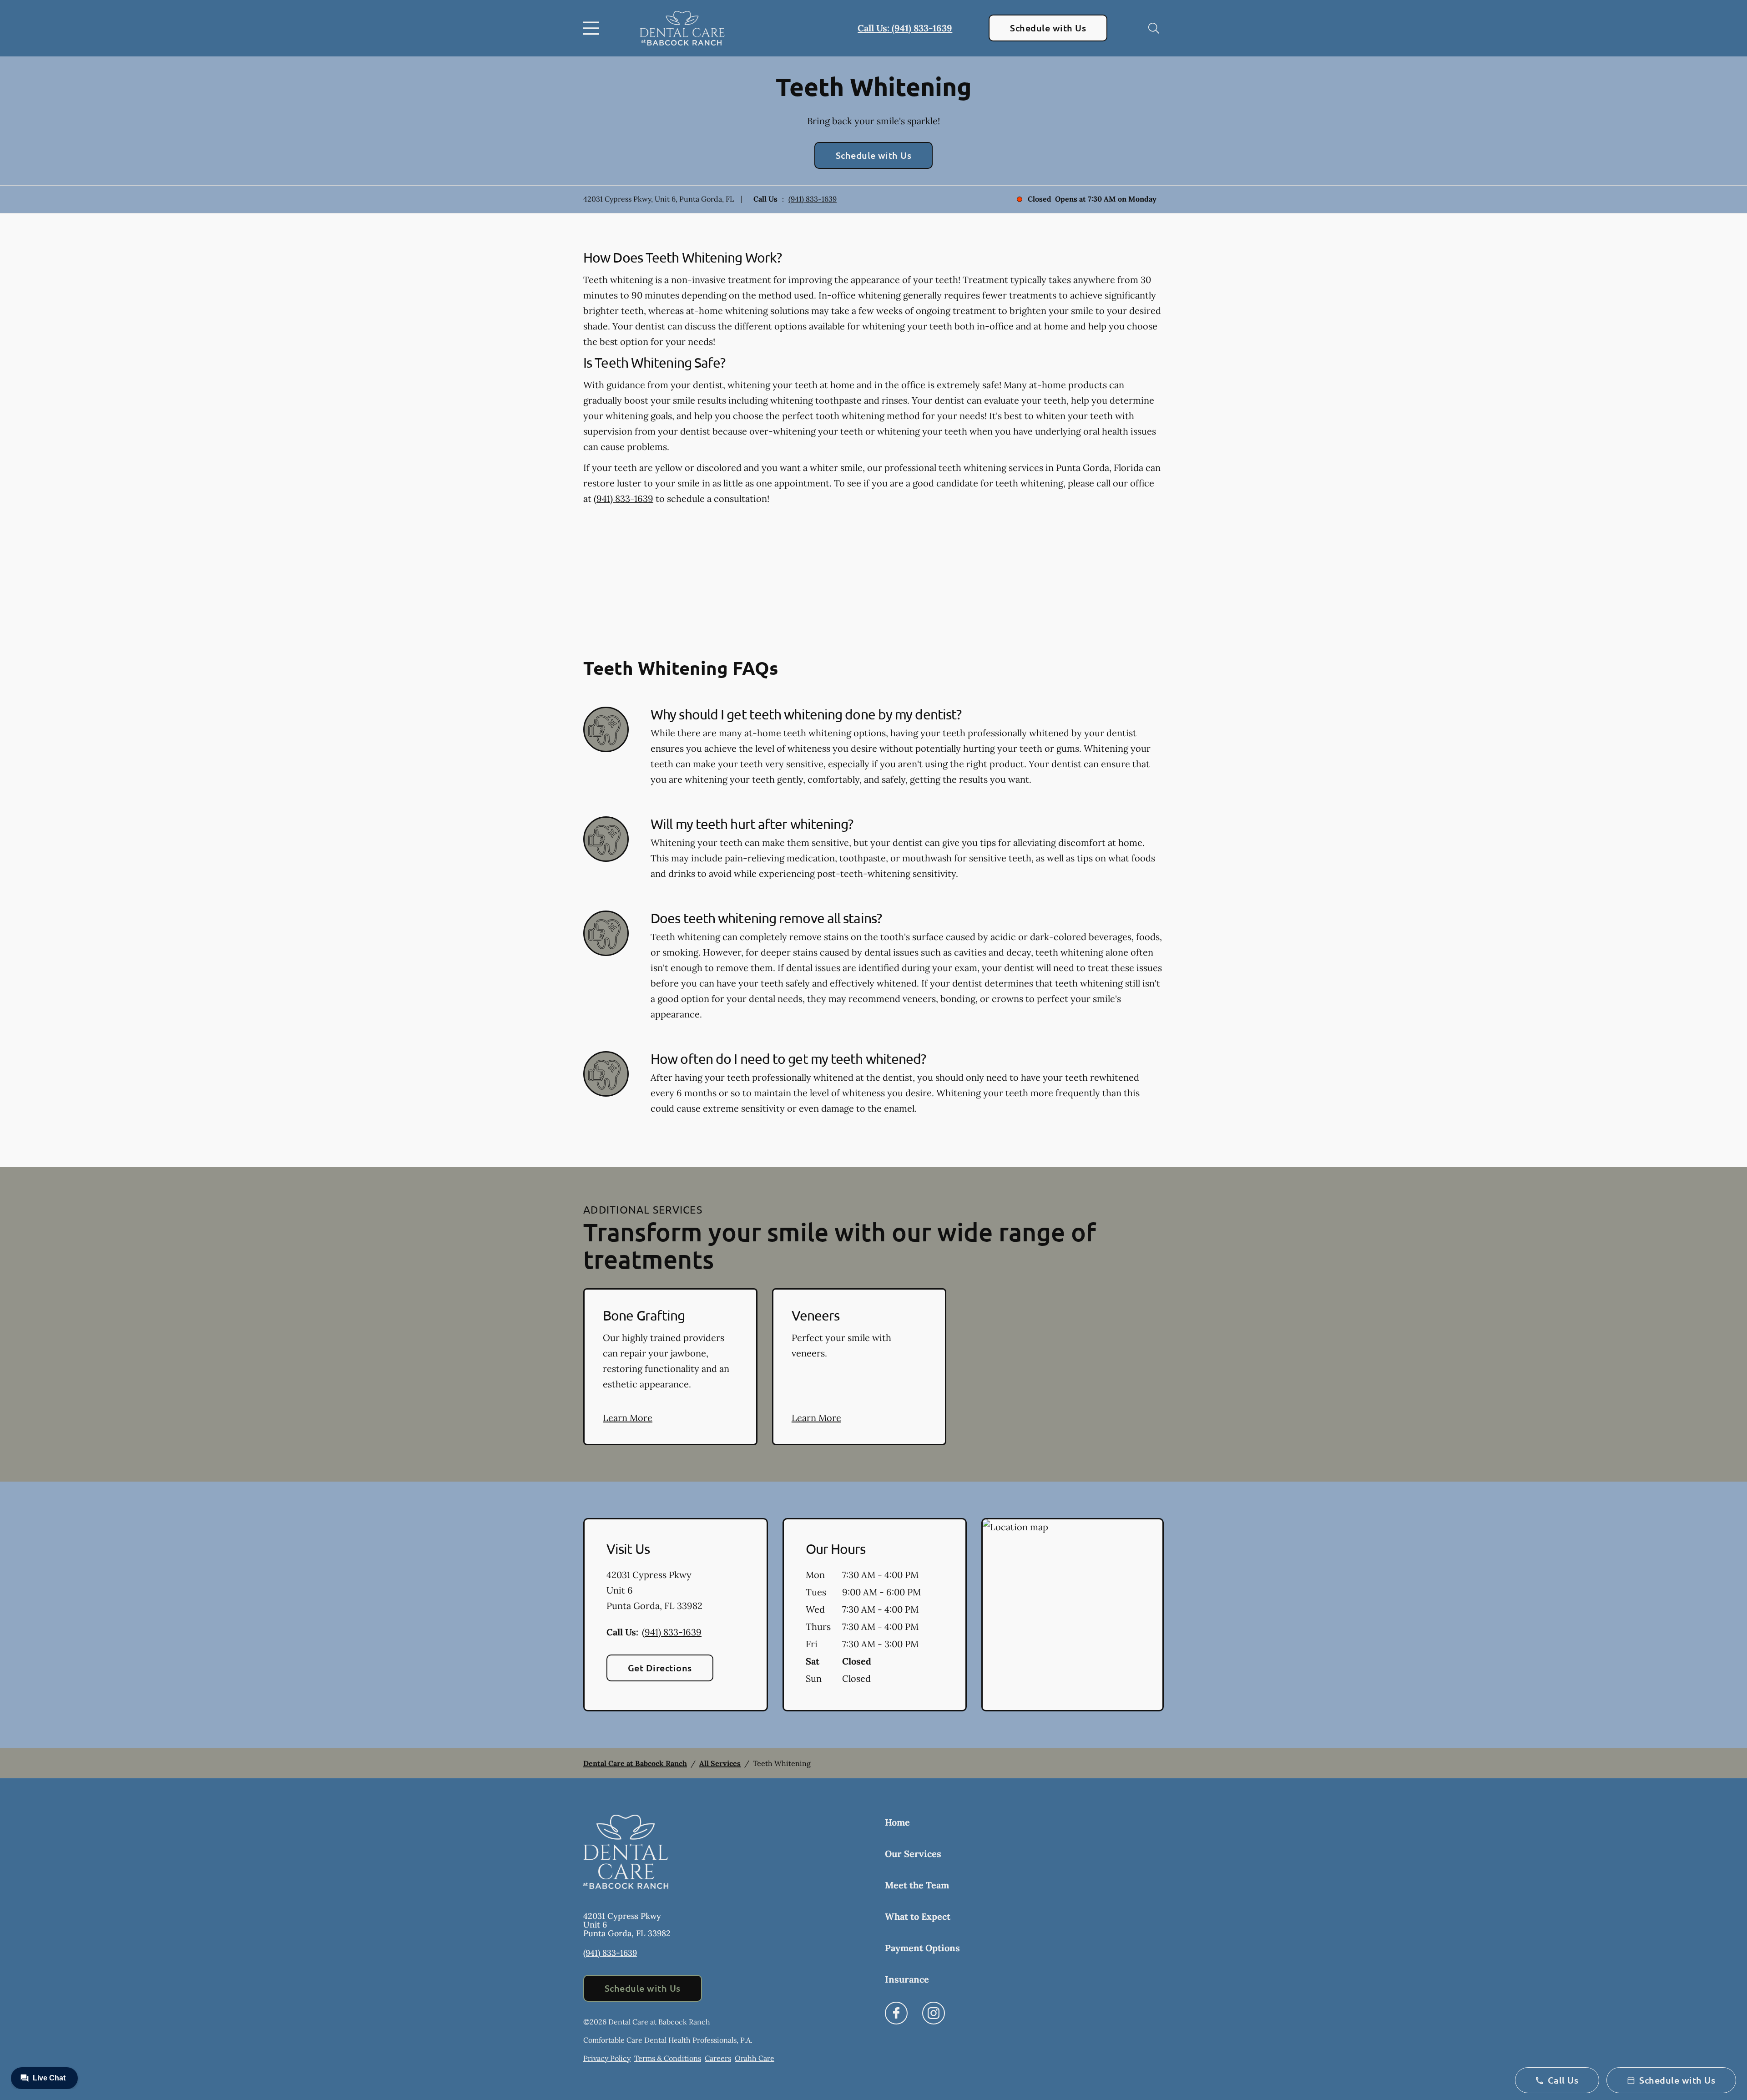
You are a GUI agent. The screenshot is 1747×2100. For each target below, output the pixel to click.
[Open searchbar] (1154, 28)
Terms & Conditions (668, 2058)
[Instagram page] (934, 2013)
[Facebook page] (896, 2013)
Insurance (907, 1979)
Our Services (913, 1854)
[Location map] (1073, 1615)
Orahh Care (755, 2058)
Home (897, 1822)
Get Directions (660, 1668)
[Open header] (593, 28)
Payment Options (922, 1948)
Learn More (628, 1418)
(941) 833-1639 (813, 199)
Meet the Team (917, 1885)
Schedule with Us (1048, 28)
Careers (718, 2058)
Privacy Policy (607, 2058)
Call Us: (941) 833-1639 (905, 28)
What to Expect (918, 1916)
